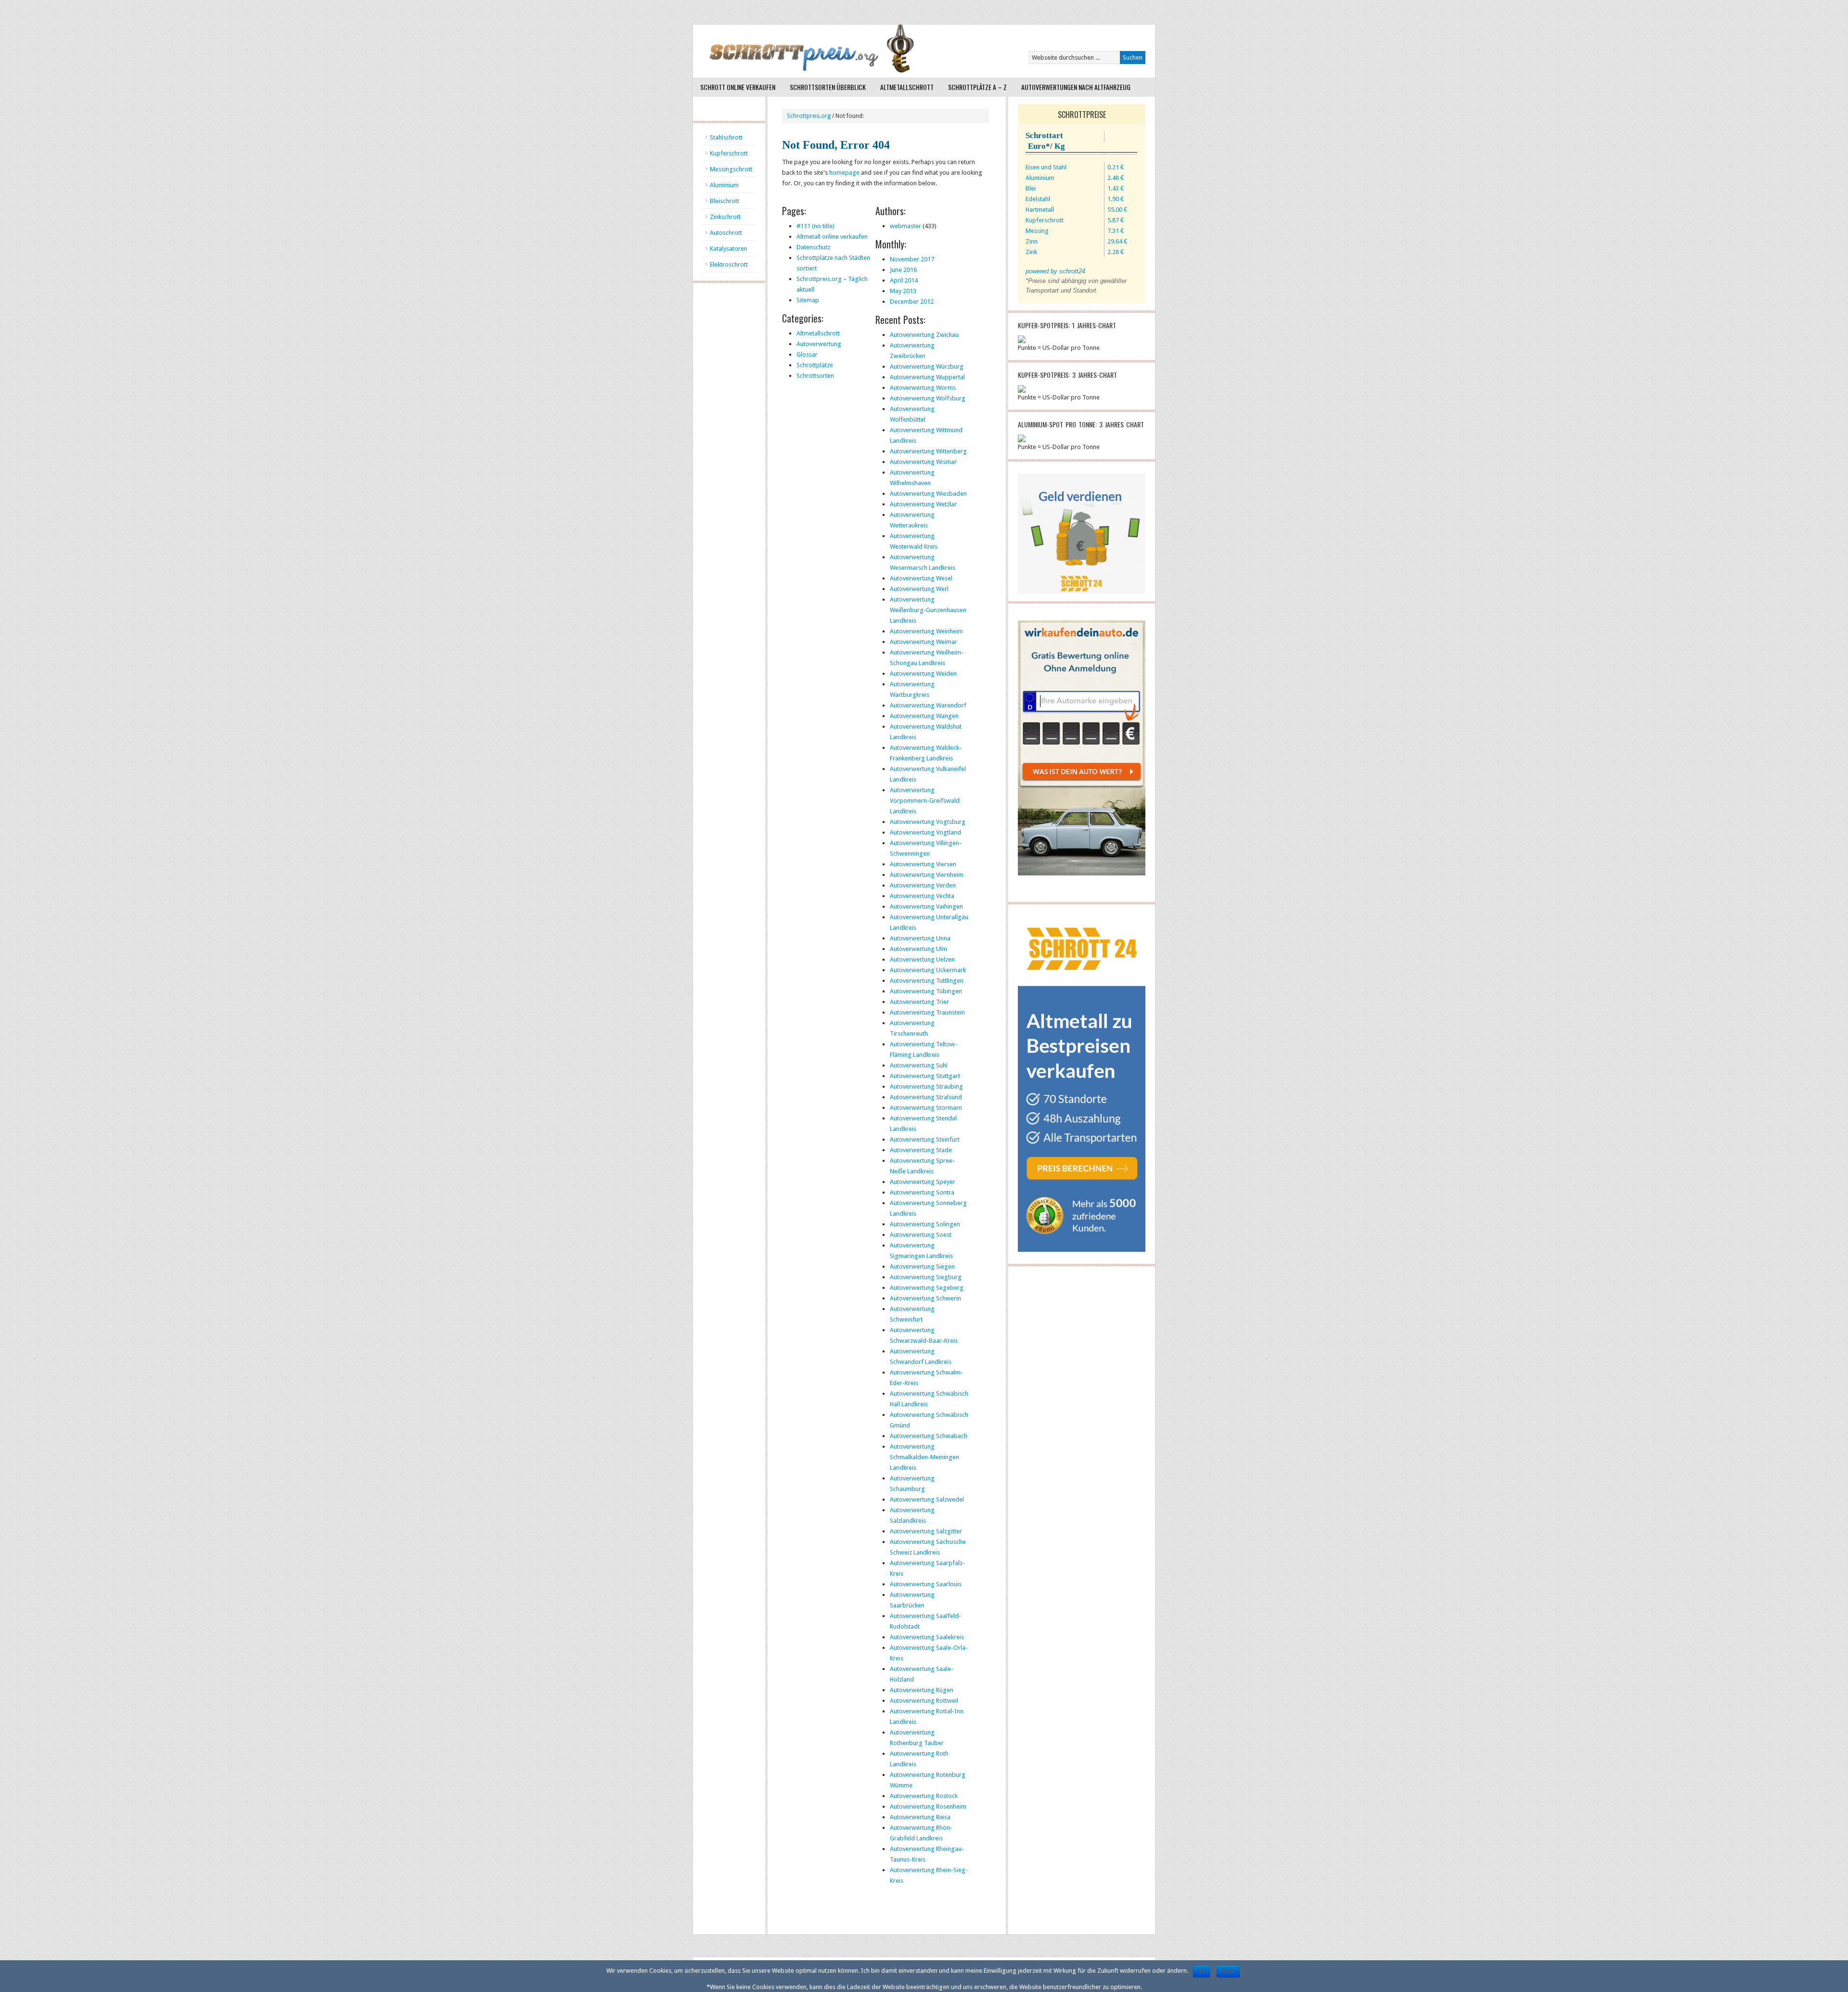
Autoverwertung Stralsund (926, 1097)
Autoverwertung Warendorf (928, 705)
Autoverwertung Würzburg (927, 366)
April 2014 (904, 280)
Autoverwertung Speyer (923, 1182)
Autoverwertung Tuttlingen (927, 981)
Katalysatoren (729, 249)
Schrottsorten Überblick (828, 87)
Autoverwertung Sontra (922, 1192)
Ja (1201, 1971)
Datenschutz (813, 247)
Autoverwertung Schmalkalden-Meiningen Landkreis (924, 1457)
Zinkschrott (725, 217)
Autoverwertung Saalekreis (927, 1637)
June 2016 (903, 270)
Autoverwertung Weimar (924, 642)
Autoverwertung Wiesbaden (928, 494)
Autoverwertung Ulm (918, 949)
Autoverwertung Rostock (924, 1796)
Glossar (807, 354)
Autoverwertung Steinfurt (925, 1139)
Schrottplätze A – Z (977, 87)
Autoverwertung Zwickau (924, 335)
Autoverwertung (819, 344)
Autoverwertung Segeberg (927, 1288)
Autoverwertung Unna (920, 938)
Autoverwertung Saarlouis (926, 1584)
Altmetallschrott (907, 87)
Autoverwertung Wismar (923, 462)
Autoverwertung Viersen (923, 864)
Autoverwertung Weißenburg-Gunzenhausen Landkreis (928, 610)
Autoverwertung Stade (921, 1150)
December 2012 (912, 302)
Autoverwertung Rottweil (924, 1701)
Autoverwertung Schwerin (925, 1298)
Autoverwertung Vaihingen (926, 906)
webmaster (905, 226)
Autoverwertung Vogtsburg (928, 822)
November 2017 (912, 259)
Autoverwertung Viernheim (927, 875)
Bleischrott (725, 201)
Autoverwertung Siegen (922, 1266)
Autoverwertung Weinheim (926, 631)
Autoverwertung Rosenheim (928, 1806)
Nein (1228, 1971)
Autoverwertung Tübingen (926, 991)
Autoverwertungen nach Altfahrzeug (1076, 87)
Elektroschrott (729, 264)
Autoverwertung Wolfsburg (928, 398)
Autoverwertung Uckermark (928, 970)
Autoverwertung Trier (919, 1002)
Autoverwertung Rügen (922, 1690)
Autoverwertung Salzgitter (926, 1531)
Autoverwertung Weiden (923, 674)
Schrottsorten (815, 376)
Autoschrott (726, 233)
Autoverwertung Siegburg (926, 1277)
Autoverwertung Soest (921, 1235)
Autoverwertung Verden (923, 885)
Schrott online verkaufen (738, 87)
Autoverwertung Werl (919, 589)
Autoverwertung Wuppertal (927, 377)
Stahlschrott (726, 137)
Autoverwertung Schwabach (929, 1436)
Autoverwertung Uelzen (922, 959)
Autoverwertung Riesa (920, 1817)
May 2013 (903, 291)
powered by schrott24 (1055, 271)
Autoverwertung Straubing (926, 1086)
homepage (844, 173)
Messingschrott (731, 169)
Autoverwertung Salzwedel (927, 1499)
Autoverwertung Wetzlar (923, 504)
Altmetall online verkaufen (832, 237)
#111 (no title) (815, 226)
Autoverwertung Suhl (919, 1065)
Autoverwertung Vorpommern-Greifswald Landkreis (925, 801)
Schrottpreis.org (809, 116)
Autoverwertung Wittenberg (928, 451)
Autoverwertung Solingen (925, 1224)
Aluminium (724, 185)
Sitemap (808, 300)
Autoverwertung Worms (923, 388)
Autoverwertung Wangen (924, 716)
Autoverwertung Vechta (922, 896)
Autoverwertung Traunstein (927, 1012)
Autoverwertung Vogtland (925, 832)
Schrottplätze (815, 365)
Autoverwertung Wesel (921, 578)
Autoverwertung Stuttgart (925, 1076)
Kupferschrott (729, 153)
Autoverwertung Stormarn (926, 1108)
